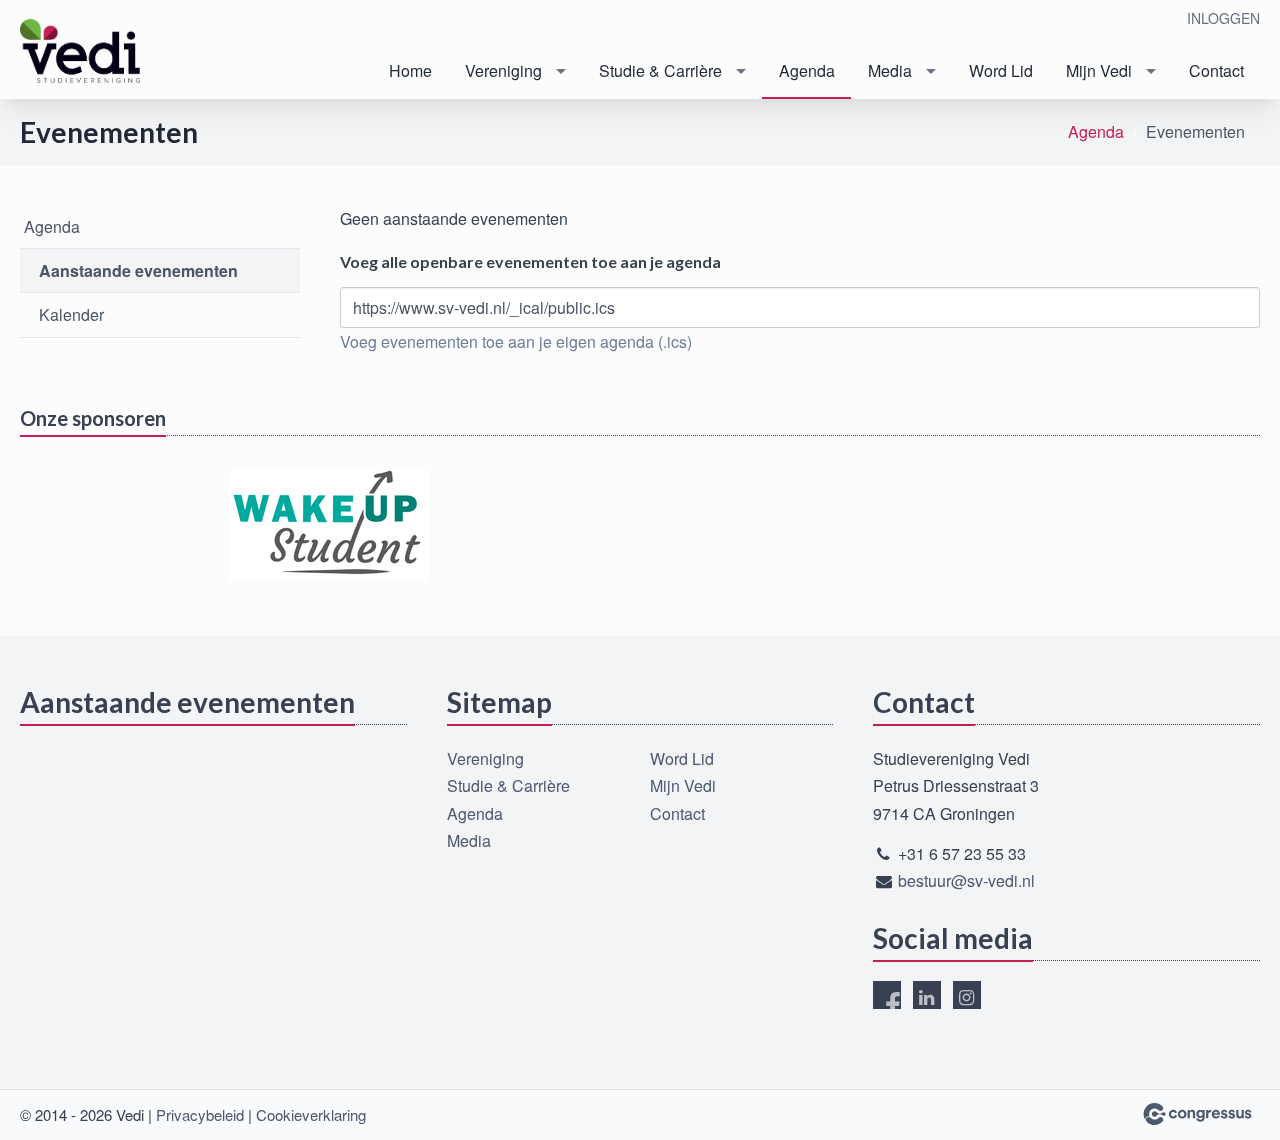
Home (410, 70)
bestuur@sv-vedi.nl (966, 880)
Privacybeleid (200, 1114)
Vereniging (503, 70)
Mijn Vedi (1099, 70)
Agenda (807, 70)
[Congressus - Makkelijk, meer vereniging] (1197, 1114)
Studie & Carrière (660, 70)
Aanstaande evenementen (138, 270)
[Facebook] (887, 995)
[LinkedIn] (927, 995)
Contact (1216, 70)
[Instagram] (967, 995)
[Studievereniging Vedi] (80, 51)
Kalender (71, 314)
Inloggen (1223, 18)
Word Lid (1001, 70)
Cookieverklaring (311, 1114)
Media (890, 70)
